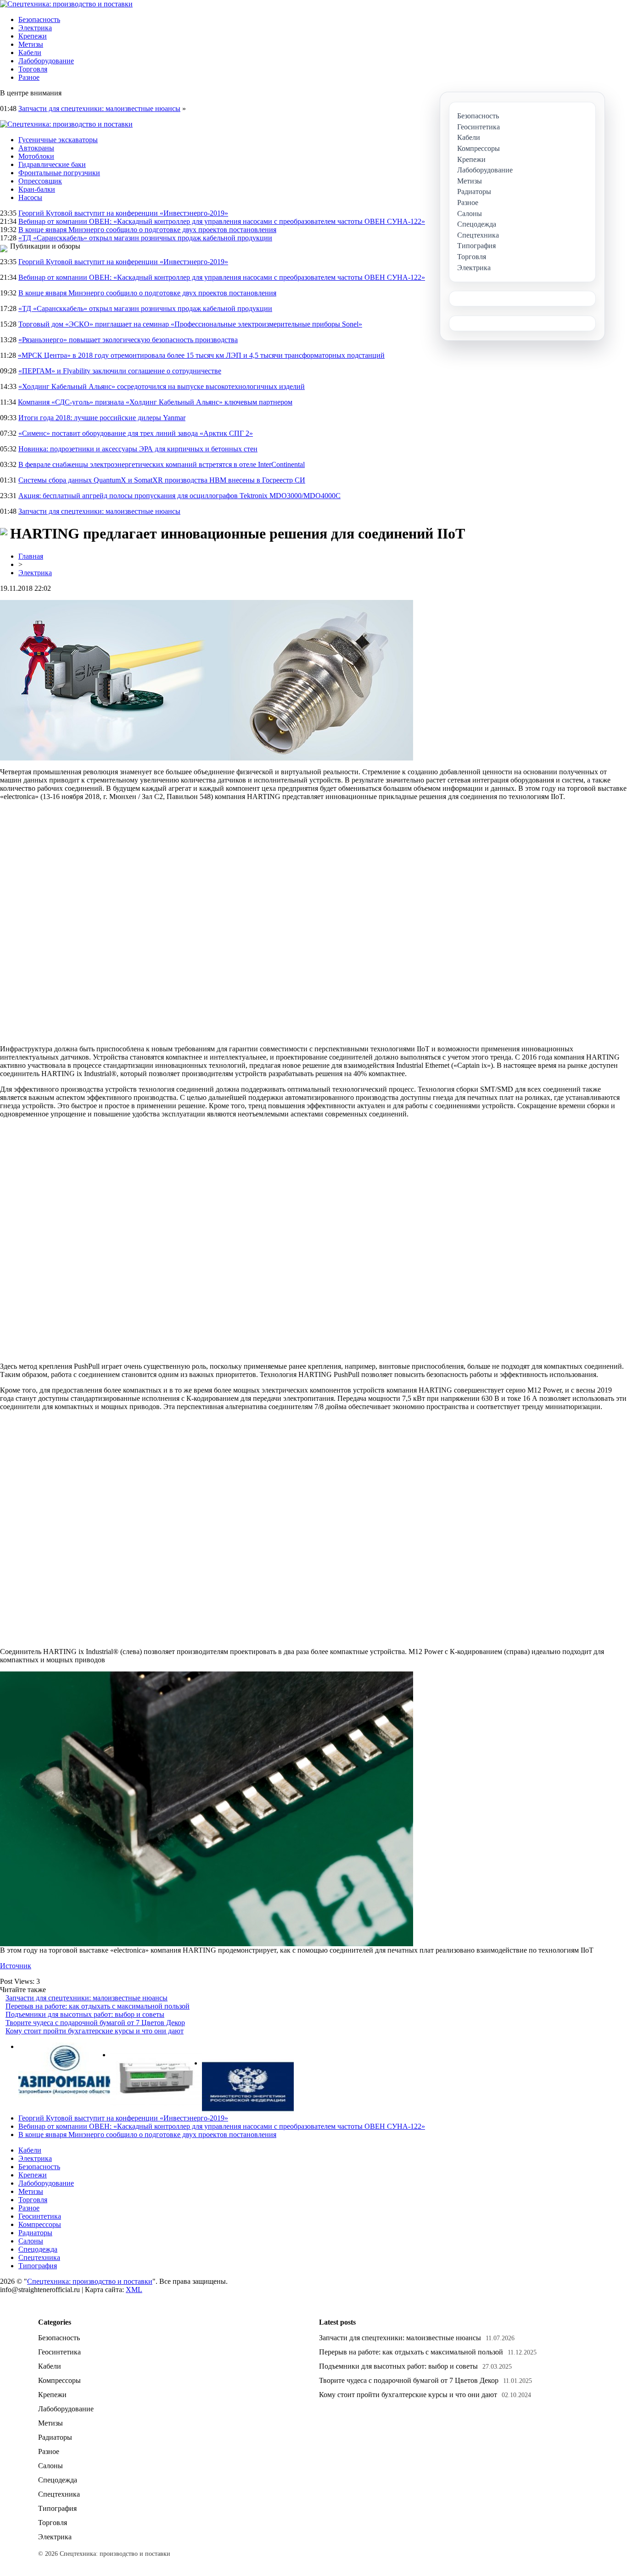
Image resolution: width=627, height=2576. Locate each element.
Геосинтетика (40, 2216)
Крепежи (33, 36)
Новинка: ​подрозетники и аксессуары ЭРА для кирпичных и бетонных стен (138, 449)
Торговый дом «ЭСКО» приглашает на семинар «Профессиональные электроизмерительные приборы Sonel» (190, 324)
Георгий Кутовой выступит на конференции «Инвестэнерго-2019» (123, 213)
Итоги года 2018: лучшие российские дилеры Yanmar (102, 418)
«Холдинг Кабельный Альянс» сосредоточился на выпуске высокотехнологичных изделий (162, 386)
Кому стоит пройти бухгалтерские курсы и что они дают (95, 2031)
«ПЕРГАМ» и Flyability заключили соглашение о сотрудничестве (120, 371)
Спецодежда (38, 2249)
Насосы (30, 197)
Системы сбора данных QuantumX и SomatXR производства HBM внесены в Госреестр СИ (162, 480)
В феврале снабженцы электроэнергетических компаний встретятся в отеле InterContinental (162, 464)
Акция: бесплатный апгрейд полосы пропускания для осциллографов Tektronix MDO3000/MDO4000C (179, 496)
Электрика (35, 28)
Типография (38, 2266)
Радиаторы (35, 2233)
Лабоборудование (46, 61)
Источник (16, 1966)
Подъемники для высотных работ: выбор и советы (85, 2014)
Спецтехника (39, 2257)
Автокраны (36, 148)
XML (134, 2290)
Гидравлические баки (52, 164)
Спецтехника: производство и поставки (90, 2281)
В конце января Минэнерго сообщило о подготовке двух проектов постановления (147, 230)
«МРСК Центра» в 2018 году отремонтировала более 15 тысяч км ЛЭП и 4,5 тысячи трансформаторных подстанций (201, 355)
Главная (31, 556)
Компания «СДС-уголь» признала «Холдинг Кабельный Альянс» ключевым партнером (155, 402)
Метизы (31, 44)
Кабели (30, 53)
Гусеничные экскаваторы (58, 140)
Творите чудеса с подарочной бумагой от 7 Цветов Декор (95, 2023)
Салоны (31, 2241)
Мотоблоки (36, 156)
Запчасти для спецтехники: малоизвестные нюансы (99, 108)
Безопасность (39, 19)
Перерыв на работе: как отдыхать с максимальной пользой (98, 2006)
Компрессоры (40, 2224)
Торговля (33, 69)
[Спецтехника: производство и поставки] (66, 4)
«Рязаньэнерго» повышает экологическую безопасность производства (128, 340)
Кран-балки (37, 189)
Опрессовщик (40, 181)
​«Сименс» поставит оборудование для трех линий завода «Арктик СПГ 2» (136, 433)
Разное (29, 77)
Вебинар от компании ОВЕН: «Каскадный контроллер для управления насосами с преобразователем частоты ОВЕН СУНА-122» (222, 221)
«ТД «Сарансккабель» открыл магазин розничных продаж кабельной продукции (145, 238)
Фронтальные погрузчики (59, 173)
